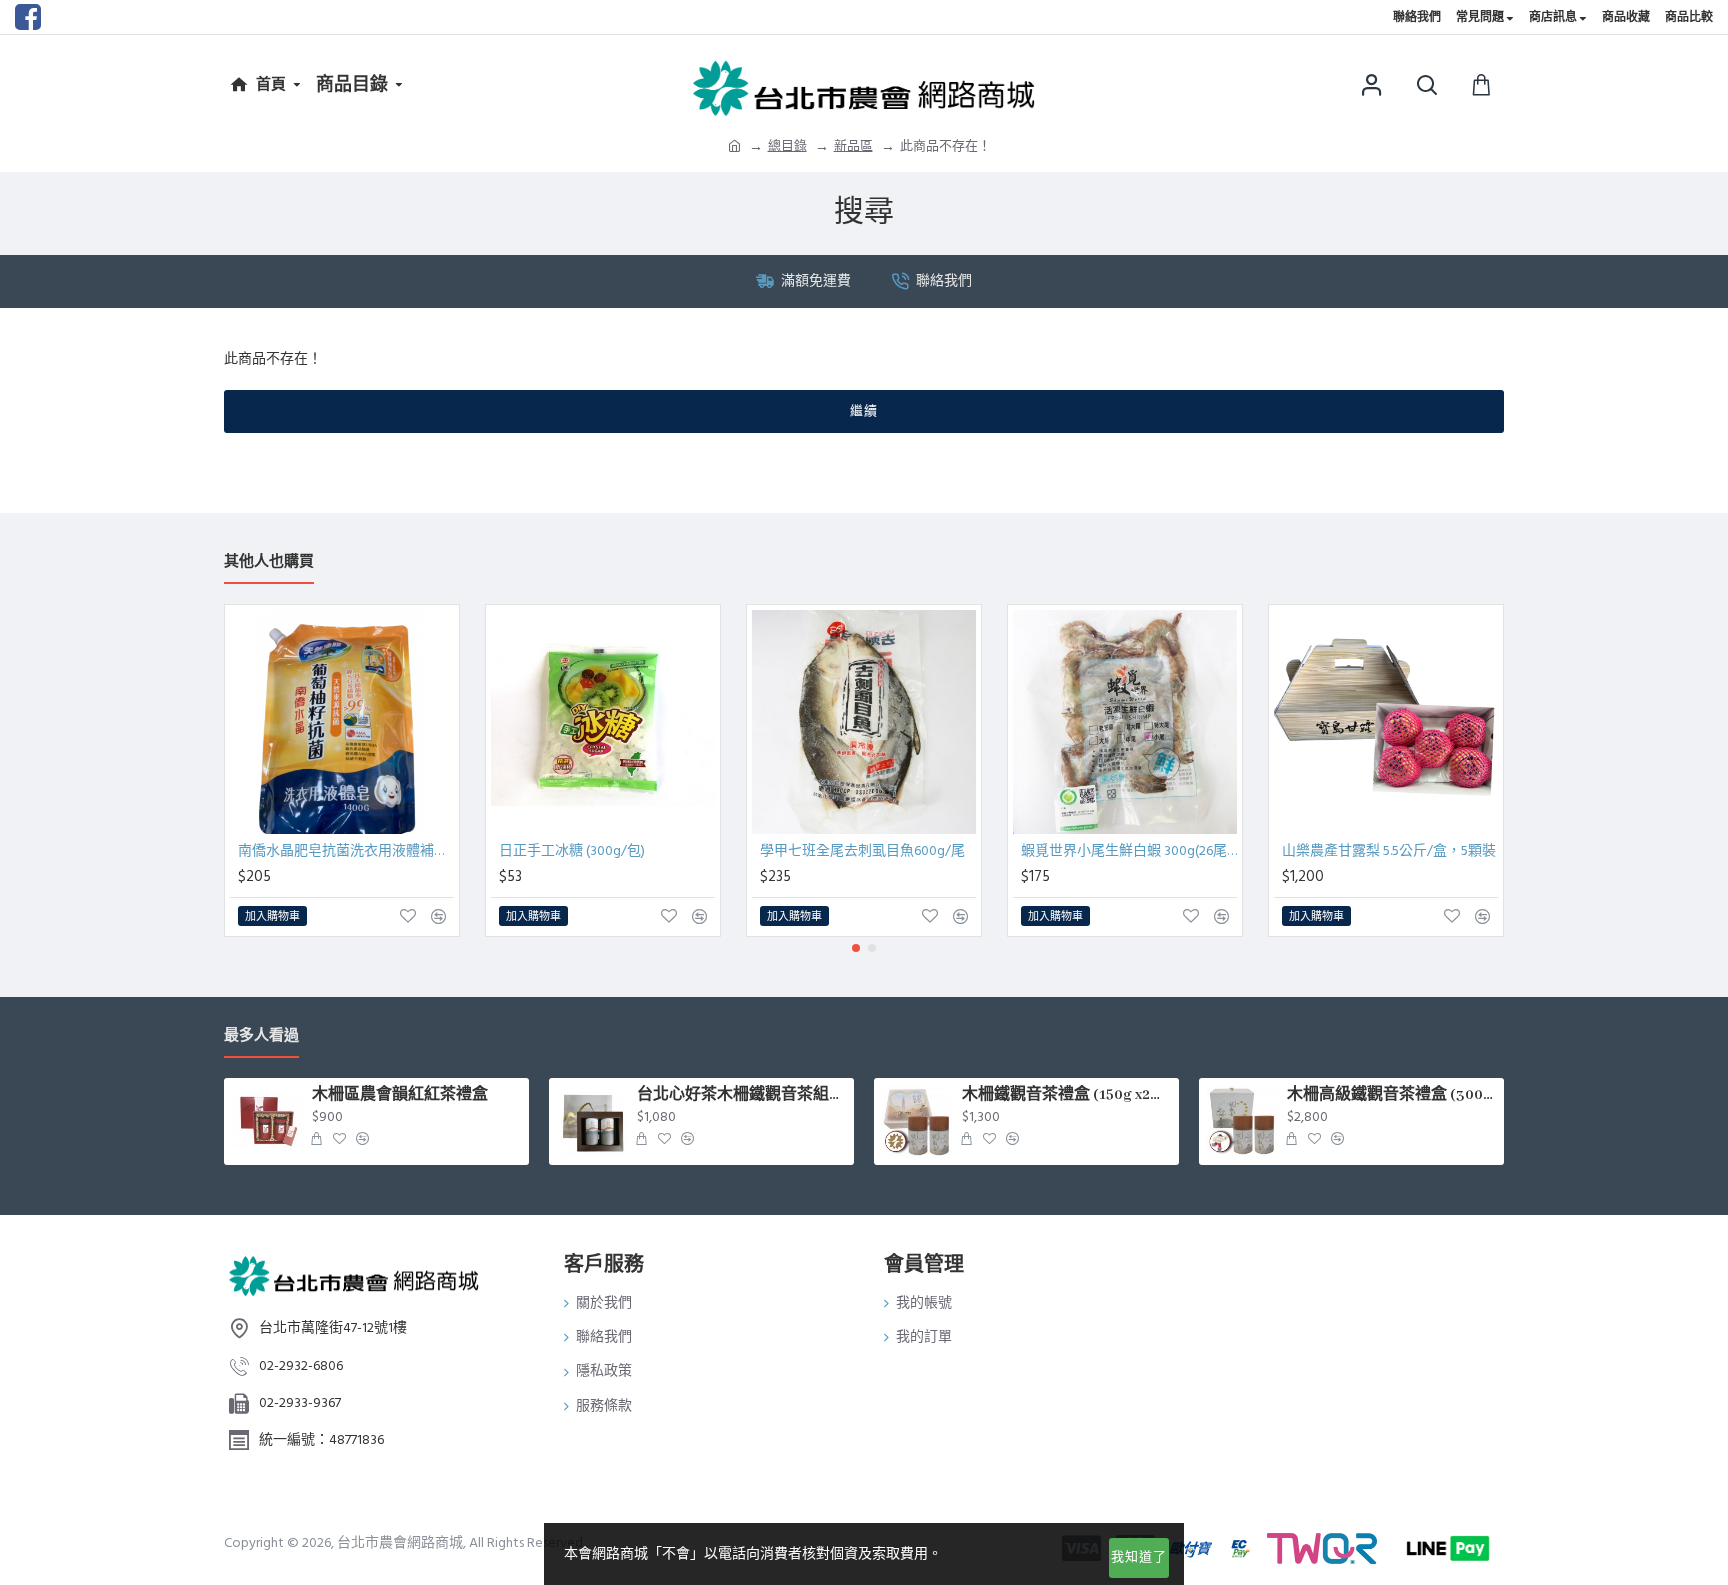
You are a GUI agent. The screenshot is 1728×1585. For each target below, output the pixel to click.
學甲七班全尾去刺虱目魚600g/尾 (862, 851)
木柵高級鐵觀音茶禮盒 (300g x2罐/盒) (1392, 1095)
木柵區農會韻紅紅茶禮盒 (400, 1095)
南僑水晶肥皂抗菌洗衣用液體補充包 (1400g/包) (346, 851)
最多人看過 (261, 1036)
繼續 (864, 411)
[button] (856, 948)
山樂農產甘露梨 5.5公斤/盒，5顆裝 (1389, 851)
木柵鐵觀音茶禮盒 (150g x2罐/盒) (1067, 1095)
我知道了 (1139, 1557)
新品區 (853, 146)
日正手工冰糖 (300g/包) (572, 851)
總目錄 (787, 146)
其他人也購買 (269, 562)
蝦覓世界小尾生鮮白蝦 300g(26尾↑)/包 (1129, 851)
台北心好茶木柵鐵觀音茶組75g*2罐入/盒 (742, 1095)
